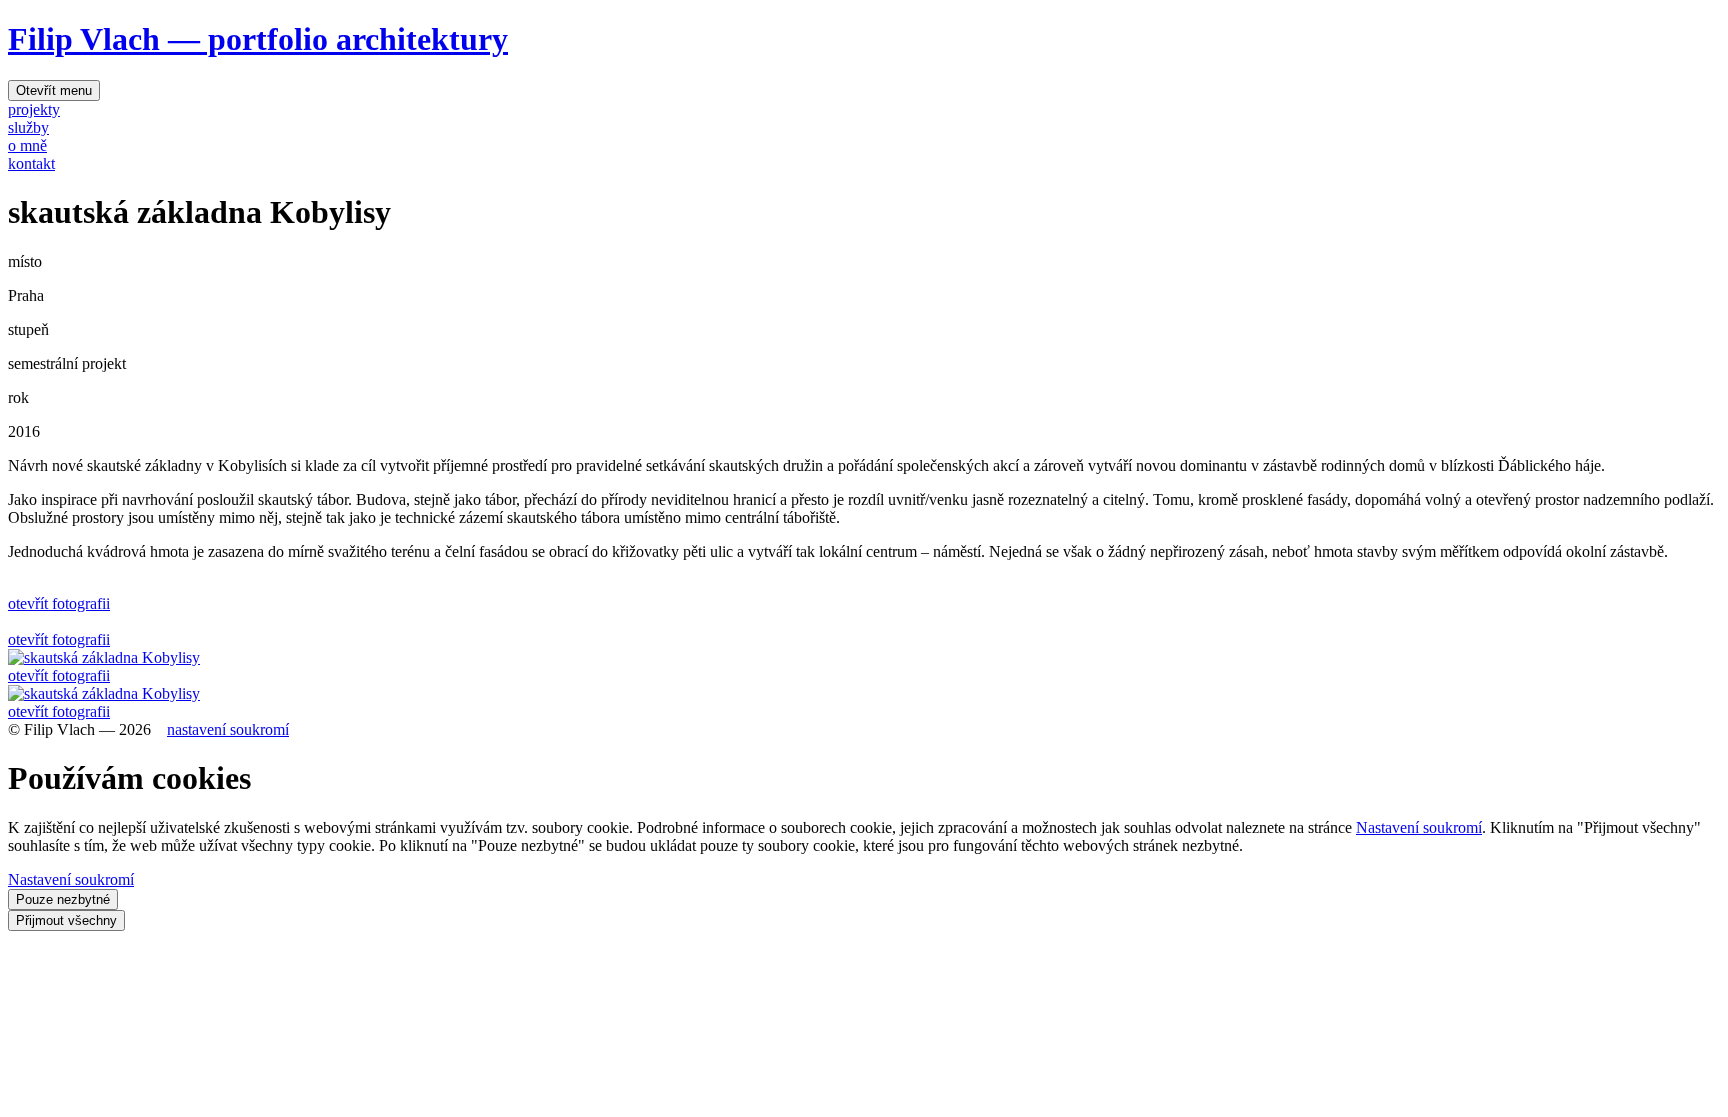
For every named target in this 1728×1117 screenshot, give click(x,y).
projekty (34, 109)
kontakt (31, 163)
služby (28, 127)
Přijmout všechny (66, 920)
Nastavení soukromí (1419, 827)
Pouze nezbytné (63, 899)
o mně (27, 145)
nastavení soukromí (228, 729)
